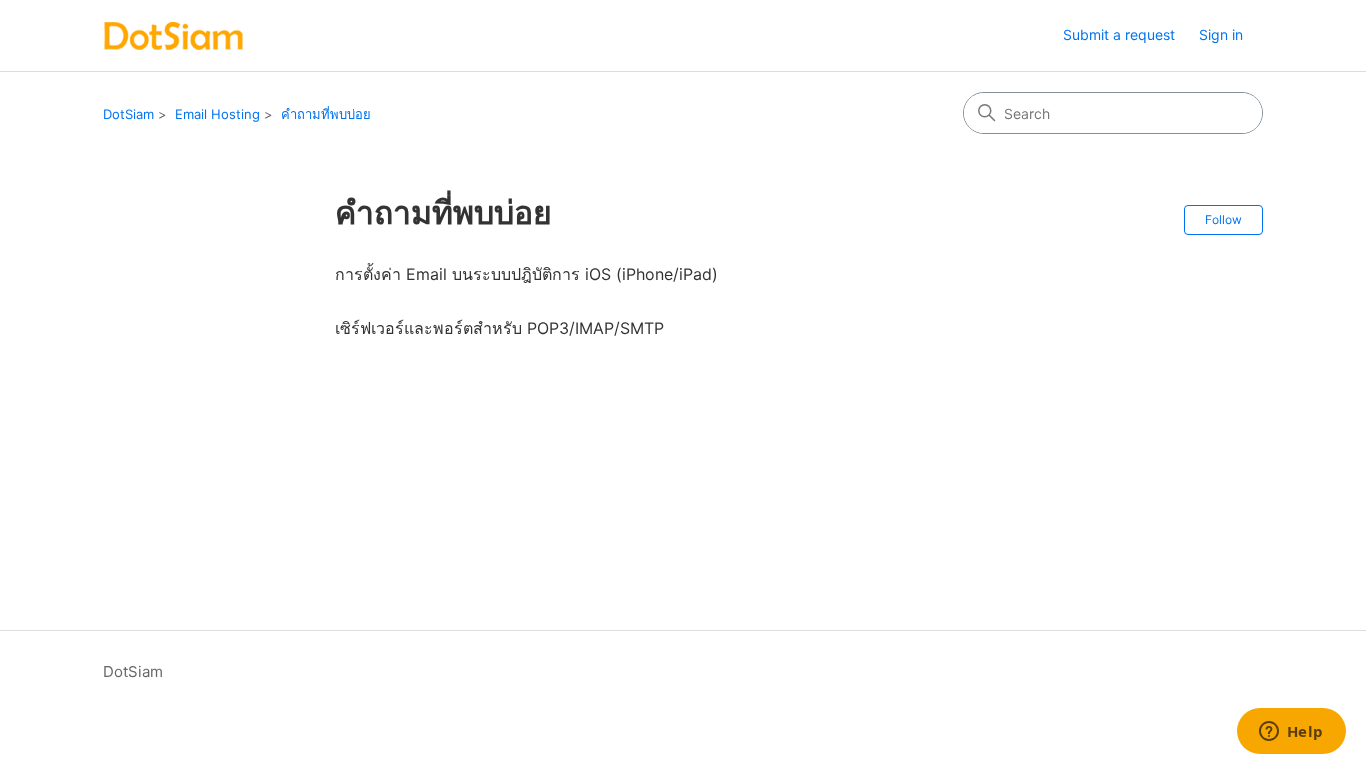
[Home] (173, 35)
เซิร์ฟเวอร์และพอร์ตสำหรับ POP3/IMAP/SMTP (499, 328)
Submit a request (1119, 34)
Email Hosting (217, 114)
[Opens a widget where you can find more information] (1291, 733)
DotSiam (128, 114)
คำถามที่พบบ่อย (326, 114)
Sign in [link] (1221, 34)
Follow (1223, 219)
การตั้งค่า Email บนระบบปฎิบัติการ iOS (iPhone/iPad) (526, 274)
